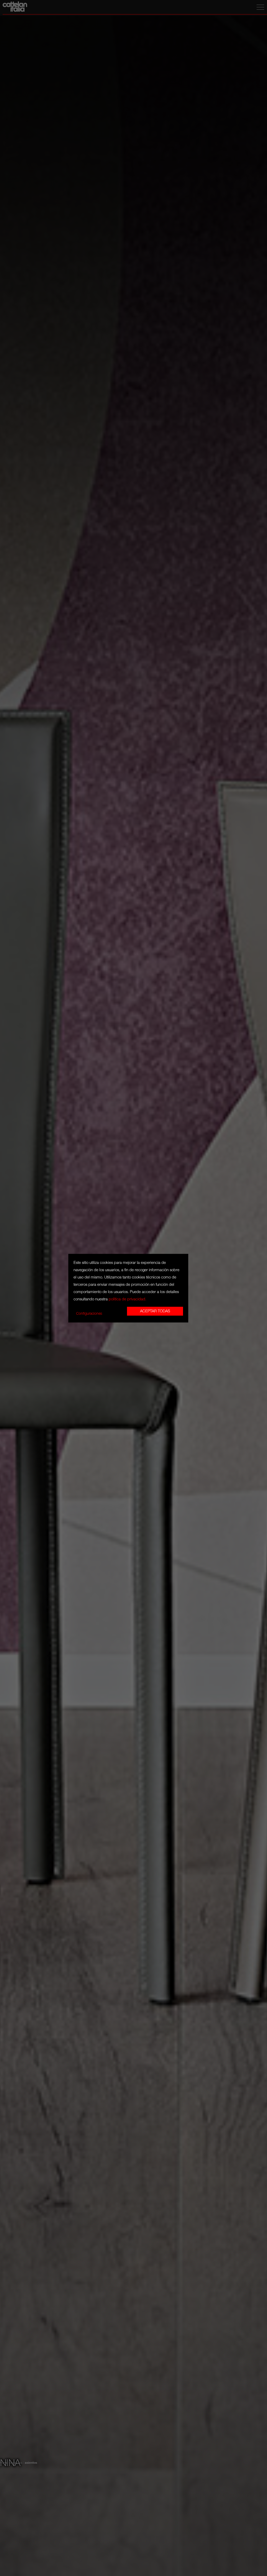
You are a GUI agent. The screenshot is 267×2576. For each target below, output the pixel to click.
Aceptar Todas (155, 1311)
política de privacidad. (128, 1299)
